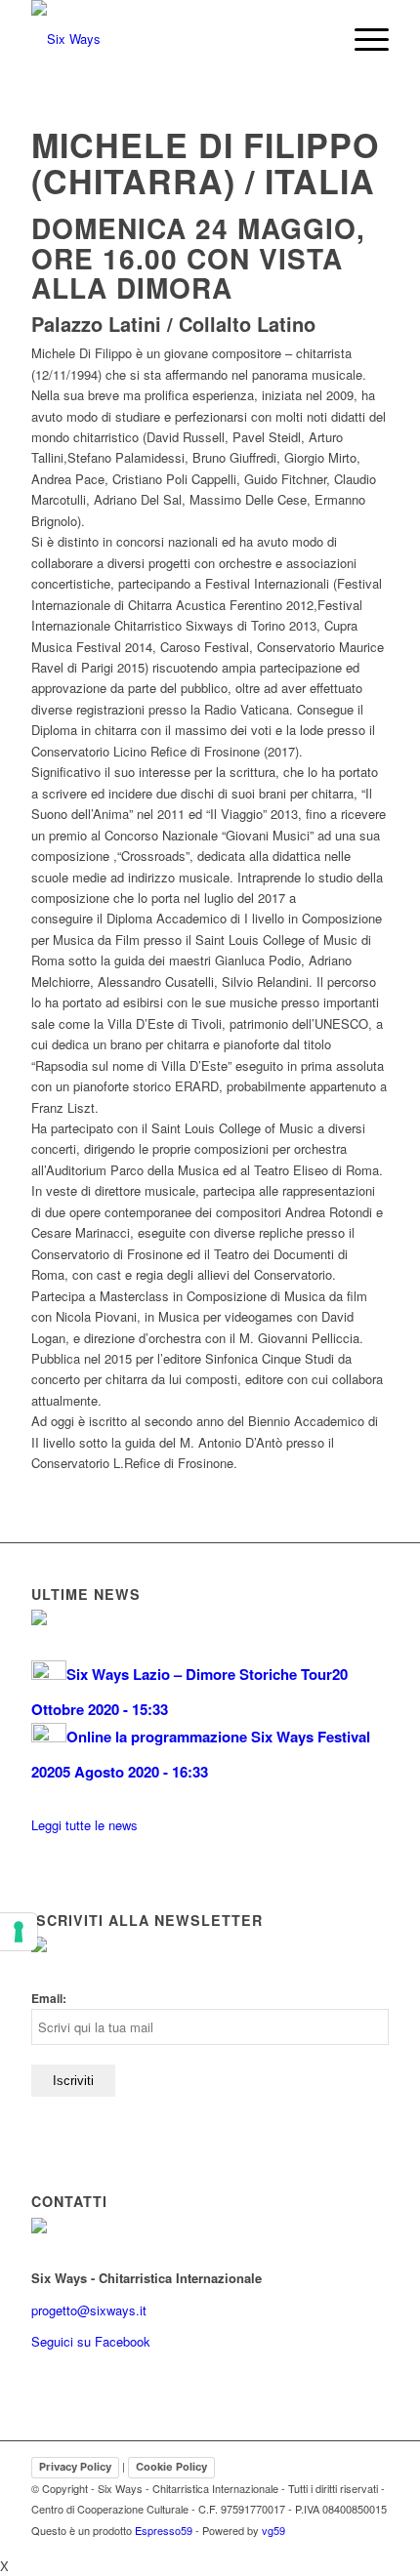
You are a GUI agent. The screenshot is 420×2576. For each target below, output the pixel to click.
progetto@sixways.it (89, 2310)
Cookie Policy (171, 2467)
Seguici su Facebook (91, 2341)
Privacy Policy (75, 2467)
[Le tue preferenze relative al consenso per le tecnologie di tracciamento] (19, 1932)
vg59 (273, 2530)
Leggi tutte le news (84, 1825)
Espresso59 (164, 2530)
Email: (49, 1999)
